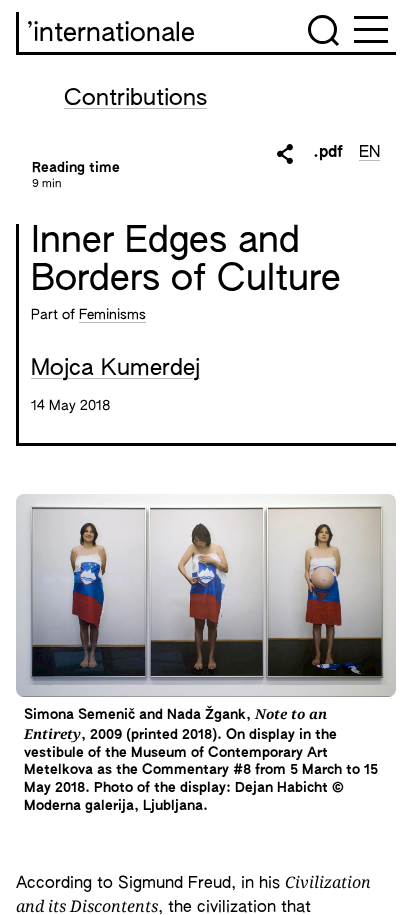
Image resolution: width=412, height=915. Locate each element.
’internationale (111, 34)
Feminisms (112, 315)
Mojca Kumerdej (115, 369)
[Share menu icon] (285, 154)
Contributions (135, 99)
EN (369, 153)
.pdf (328, 153)
